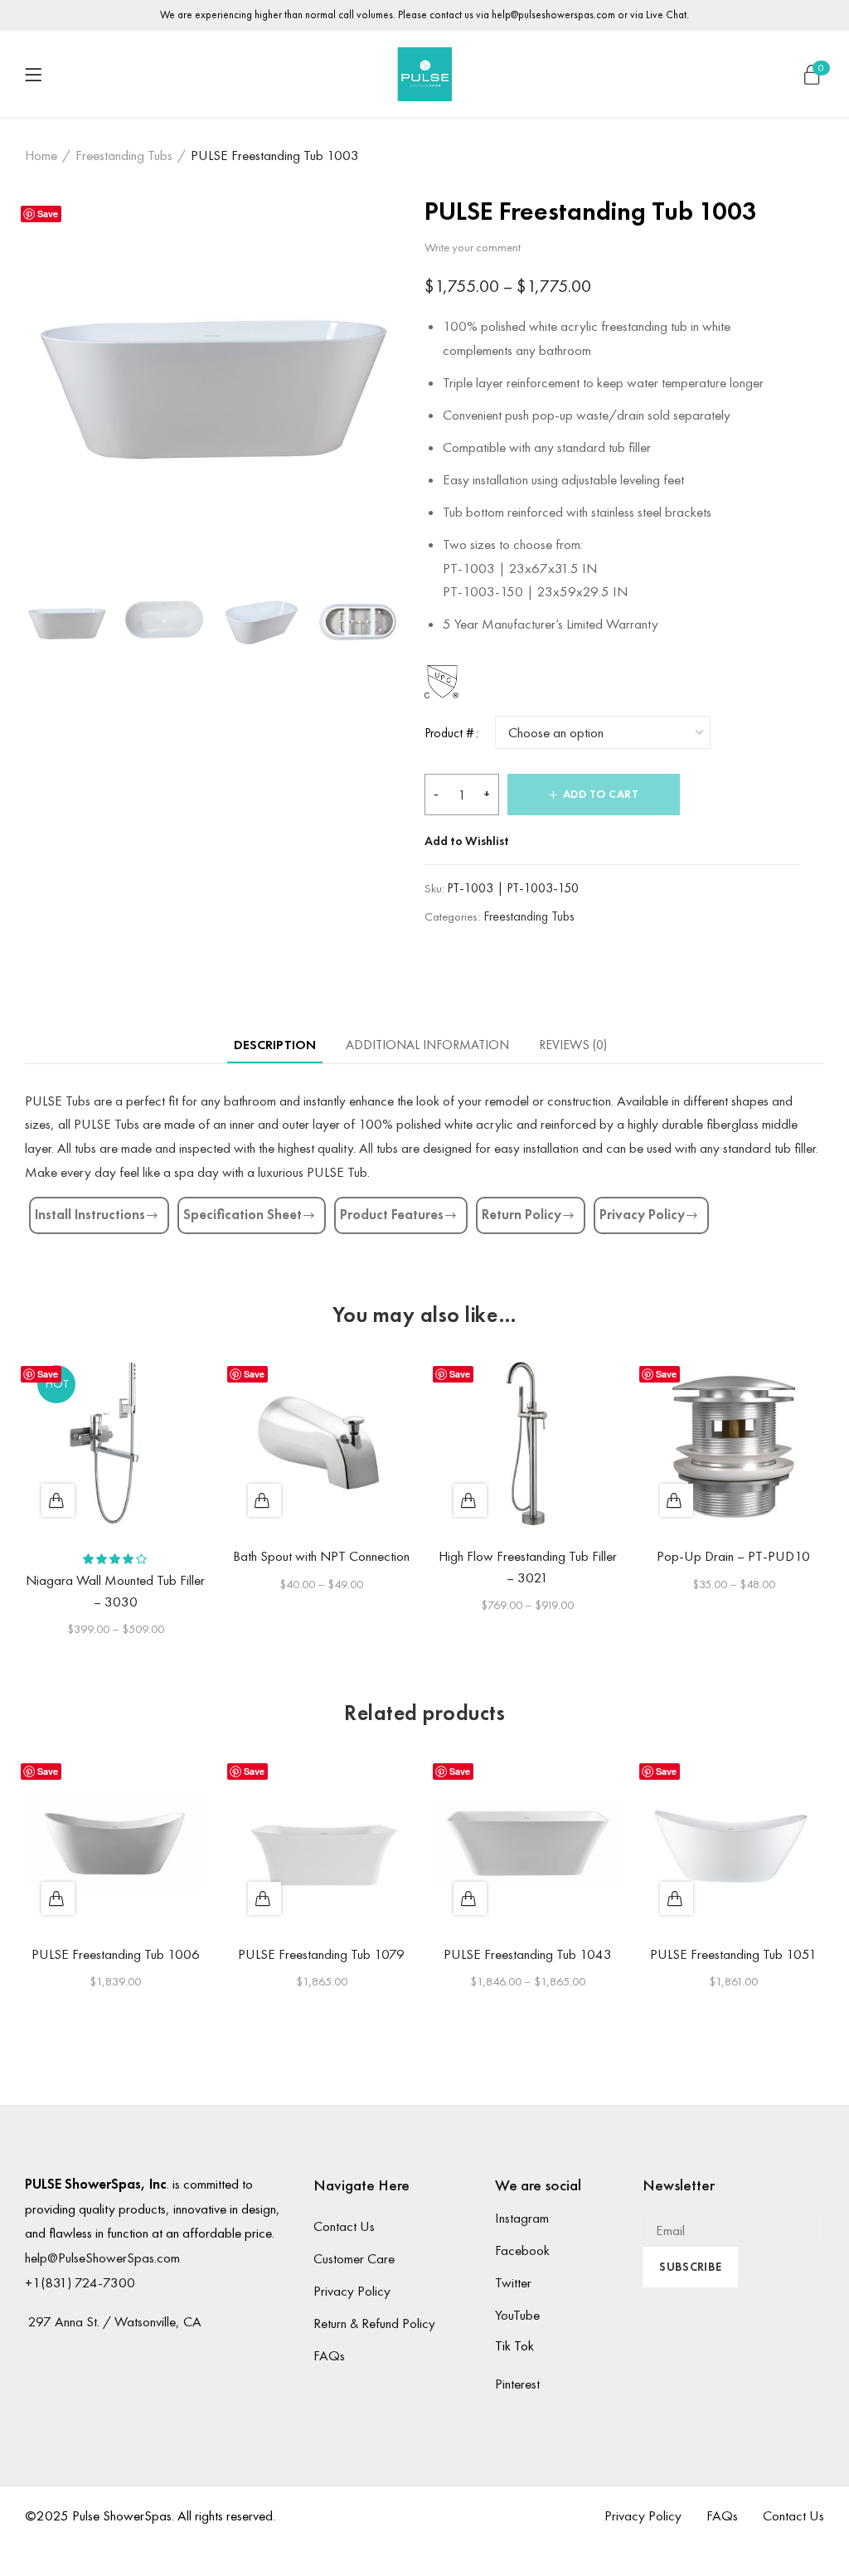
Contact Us (344, 2226)
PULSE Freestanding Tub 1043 (528, 1954)
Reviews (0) (573, 1045)
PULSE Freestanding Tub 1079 (321, 1954)
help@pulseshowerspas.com (553, 15)
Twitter (513, 2282)
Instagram (522, 2218)
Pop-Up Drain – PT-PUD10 (733, 1556)
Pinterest (517, 2384)
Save (48, 214)
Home (41, 155)
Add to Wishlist (467, 841)
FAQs (329, 2355)
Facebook (522, 2250)
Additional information (427, 1045)
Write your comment (473, 247)
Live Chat (666, 15)
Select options (58, 1500)
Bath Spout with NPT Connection (321, 1556)
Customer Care (354, 2258)
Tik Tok (514, 2345)
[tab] (275, 1045)
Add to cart (601, 794)
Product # (449, 733)
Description (275, 1045)
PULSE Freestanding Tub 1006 (116, 1954)
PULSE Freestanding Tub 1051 (733, 1954)
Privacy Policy (352, 2291)
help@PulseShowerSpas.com (102, 2258)
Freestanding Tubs (124, 155)
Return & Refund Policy (374, 2323)
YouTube (517, 2315)
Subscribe (690, 2267)
